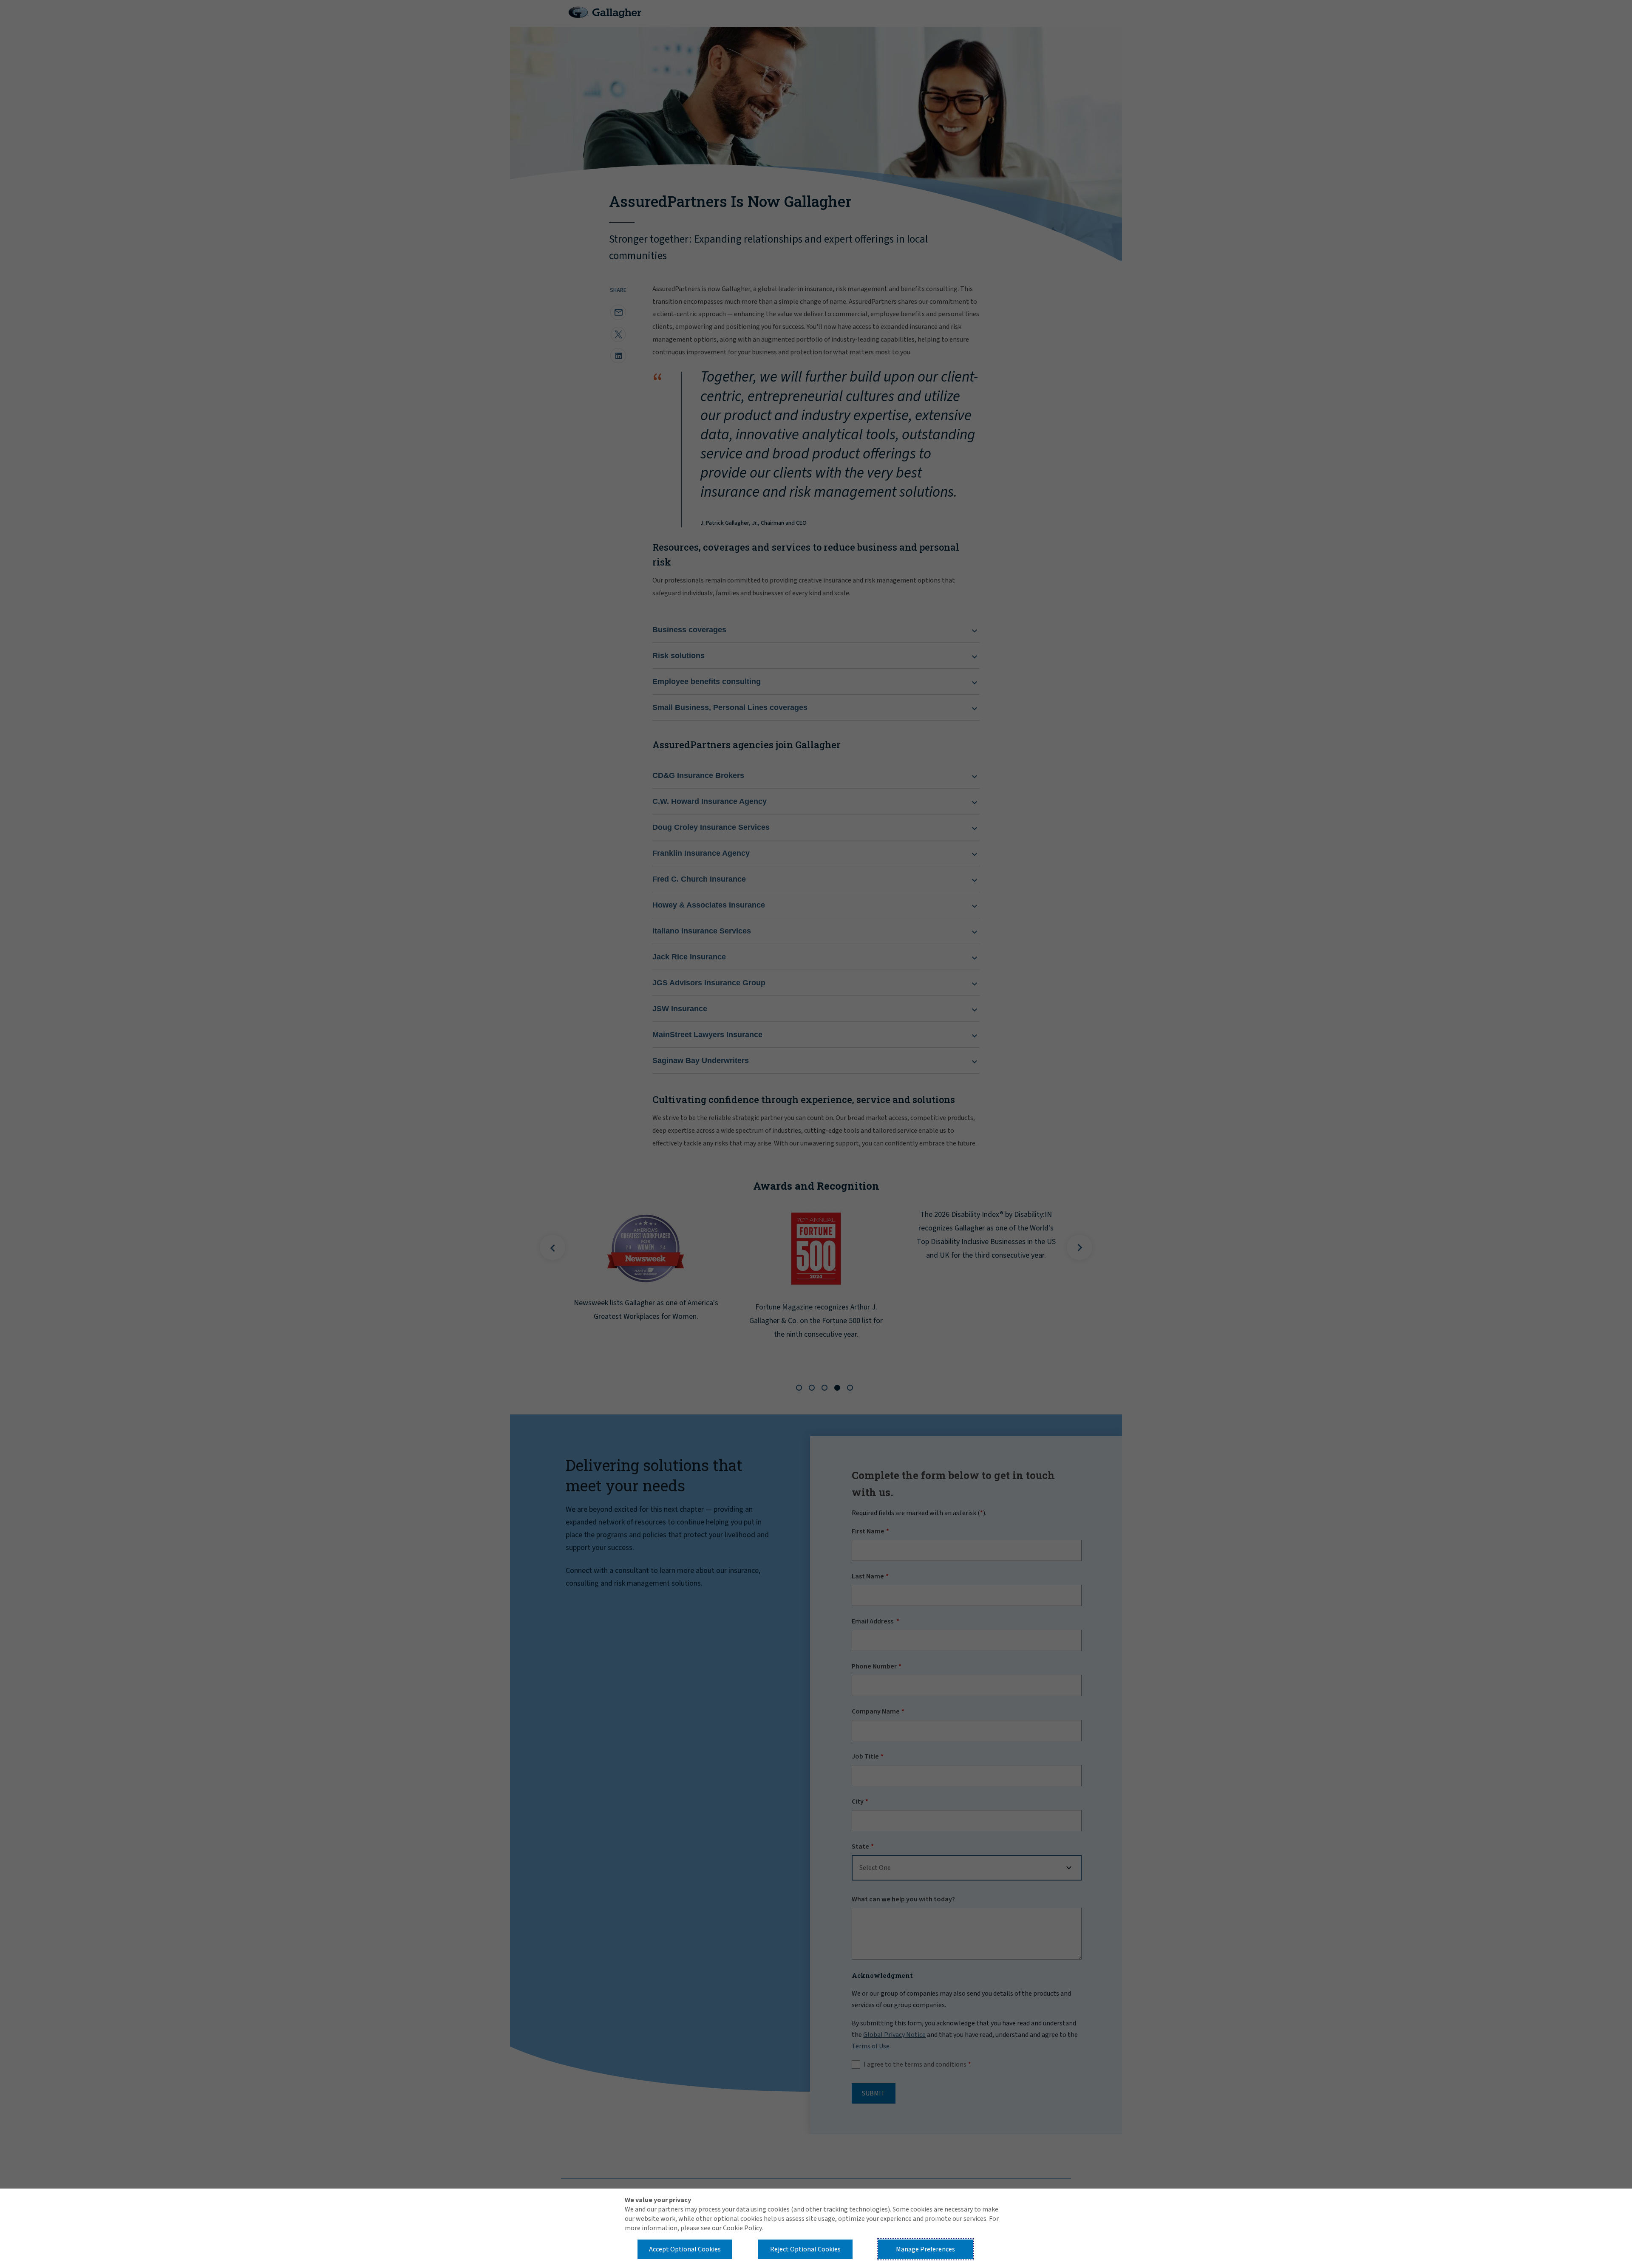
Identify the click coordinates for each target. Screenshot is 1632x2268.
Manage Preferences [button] (925, 2249)
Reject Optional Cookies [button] (805, 2249)
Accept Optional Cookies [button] (685, 2249)
